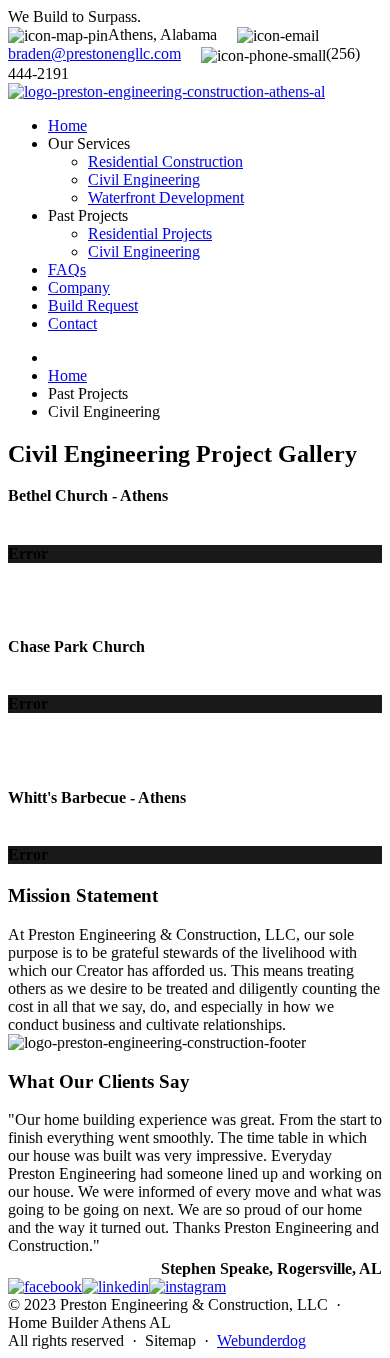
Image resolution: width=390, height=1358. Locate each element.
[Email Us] (94, 53)
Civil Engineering (144, 179)
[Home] (166, 91)
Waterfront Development (166, 197)
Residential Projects (150, 233)
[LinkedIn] (115, 1286)
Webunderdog (261, 1340)
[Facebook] (45, 1286)
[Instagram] (187, 1286)
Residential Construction (165, 161)
